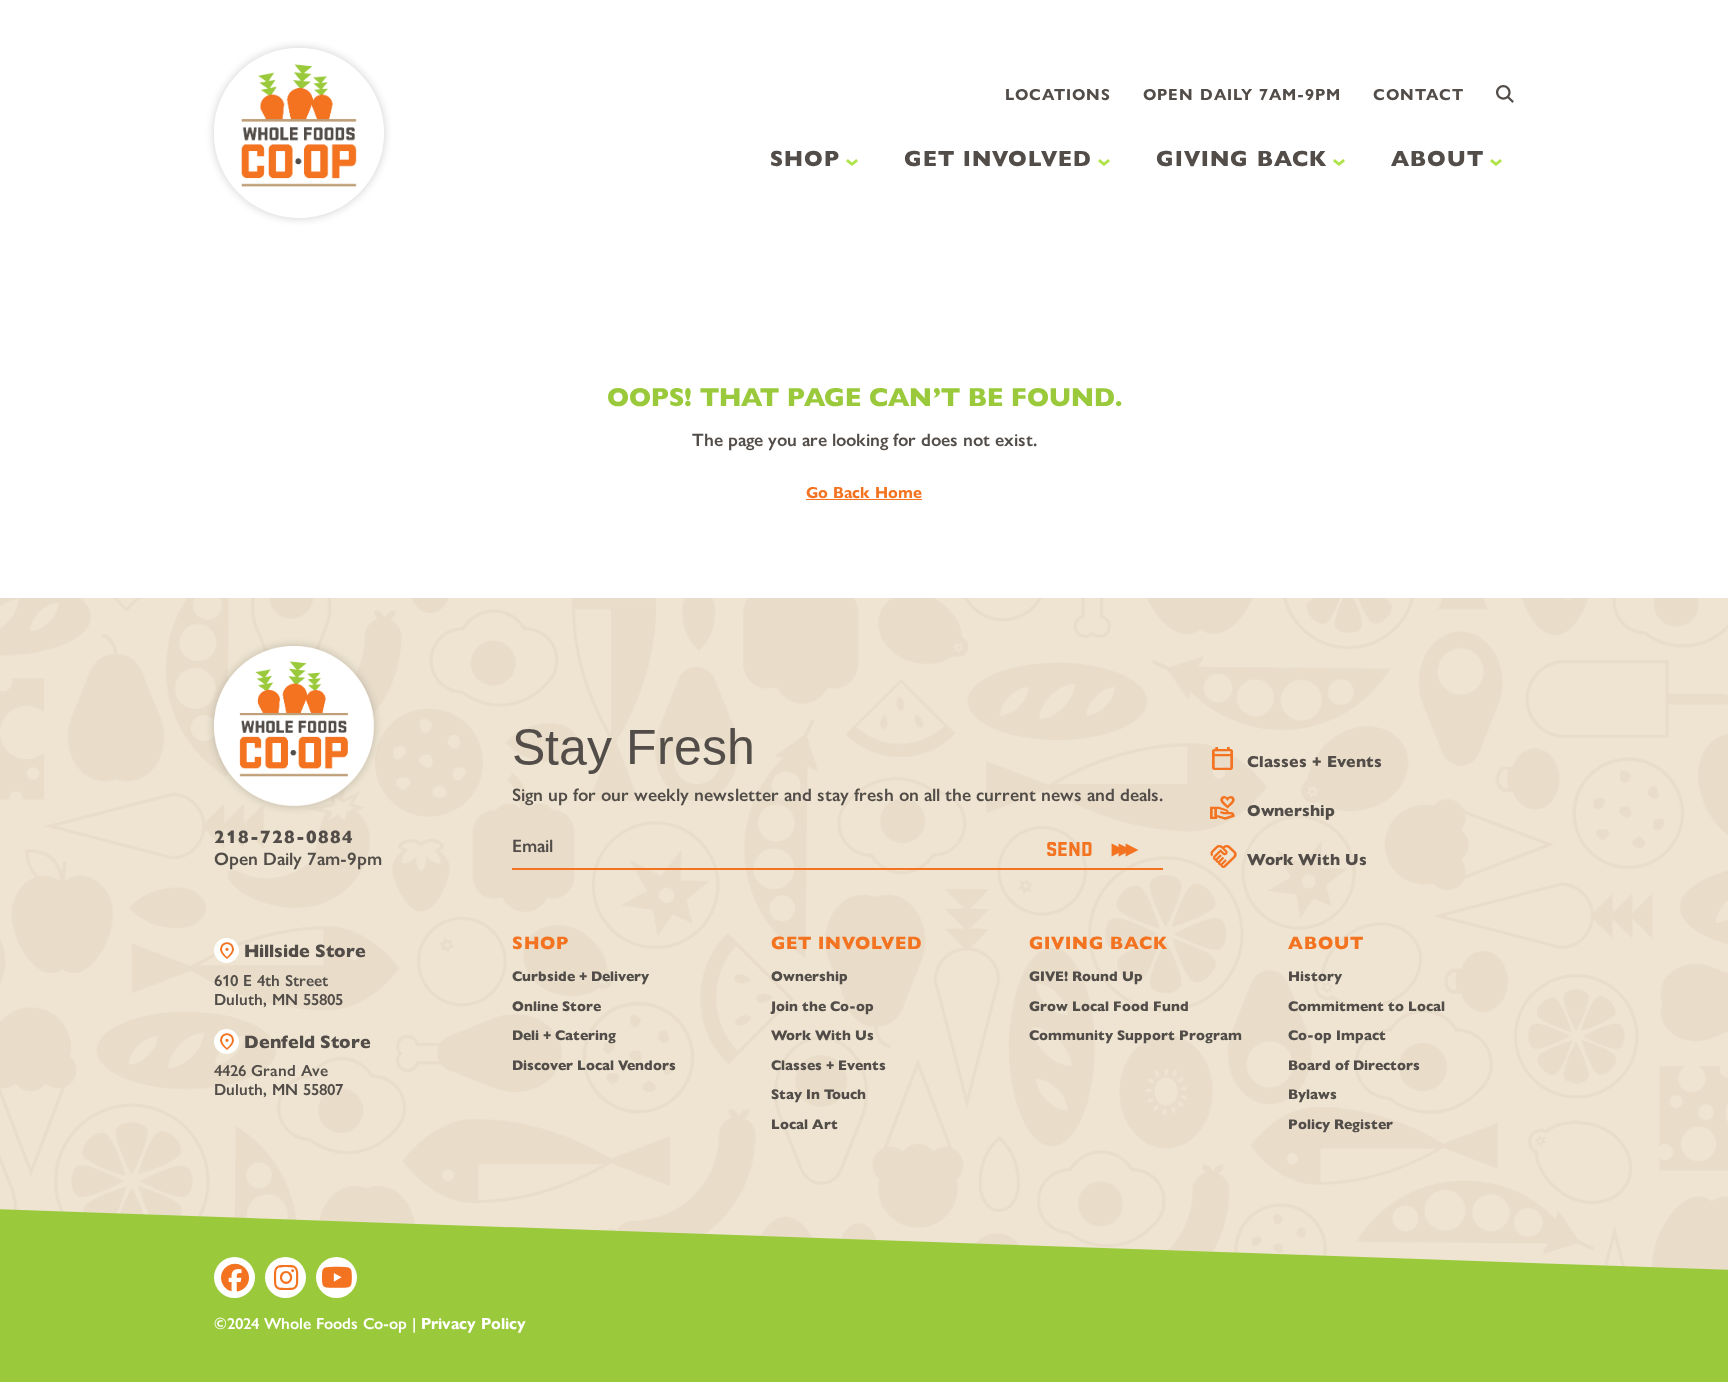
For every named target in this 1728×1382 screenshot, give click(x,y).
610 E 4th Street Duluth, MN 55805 (290, 973)
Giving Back (1241, 158)
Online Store (556, 1006)
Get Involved (998, 158)
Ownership (1274, 805)
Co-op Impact (1337, 1035)
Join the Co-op (822, 1006)
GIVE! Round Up (1086, 976)
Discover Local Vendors (594, 1065)
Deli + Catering (564, 1035)
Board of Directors (1354, 1065)
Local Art (804, 1124)
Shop (805, 158)
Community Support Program (1135, 1035)
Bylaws (1312, 1094)
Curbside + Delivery (580, 976)
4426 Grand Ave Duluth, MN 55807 (292, 1064)
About (1437, 158)
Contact (1418, 94)
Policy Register (1340, 1124)
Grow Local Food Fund (1109, 1006)
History (1315, 976)
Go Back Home (864, 492)
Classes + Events (1298, 756)
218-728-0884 (284, 837)
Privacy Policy (473, 1323)
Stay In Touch (818, 1094)
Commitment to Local (1366, 1006)
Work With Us (1290, 854)
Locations (1058, 94)
